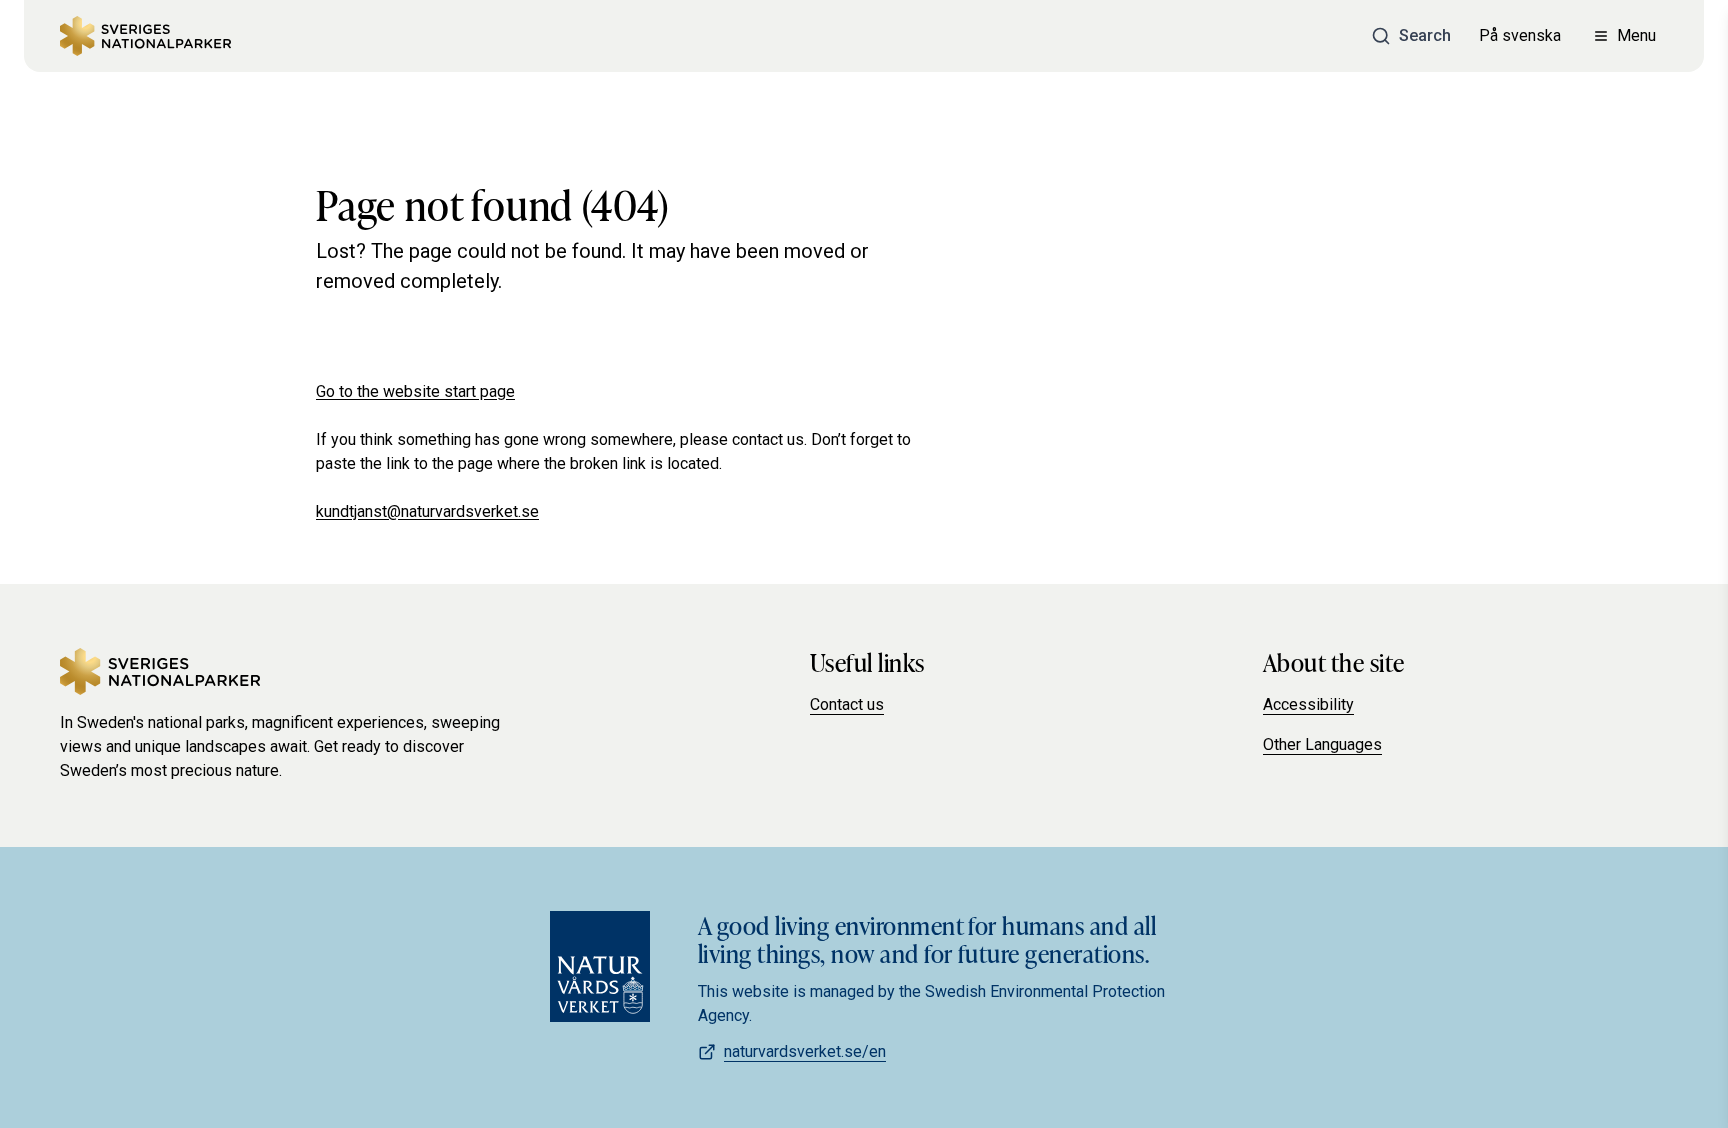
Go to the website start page (415, 391)
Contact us (847, 704)
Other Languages (1322, 744)
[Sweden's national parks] (145, 36)
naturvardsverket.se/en (805, 1051)
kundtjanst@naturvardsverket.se (427, 511)
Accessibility (1308, 704)
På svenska (1520, 35)
